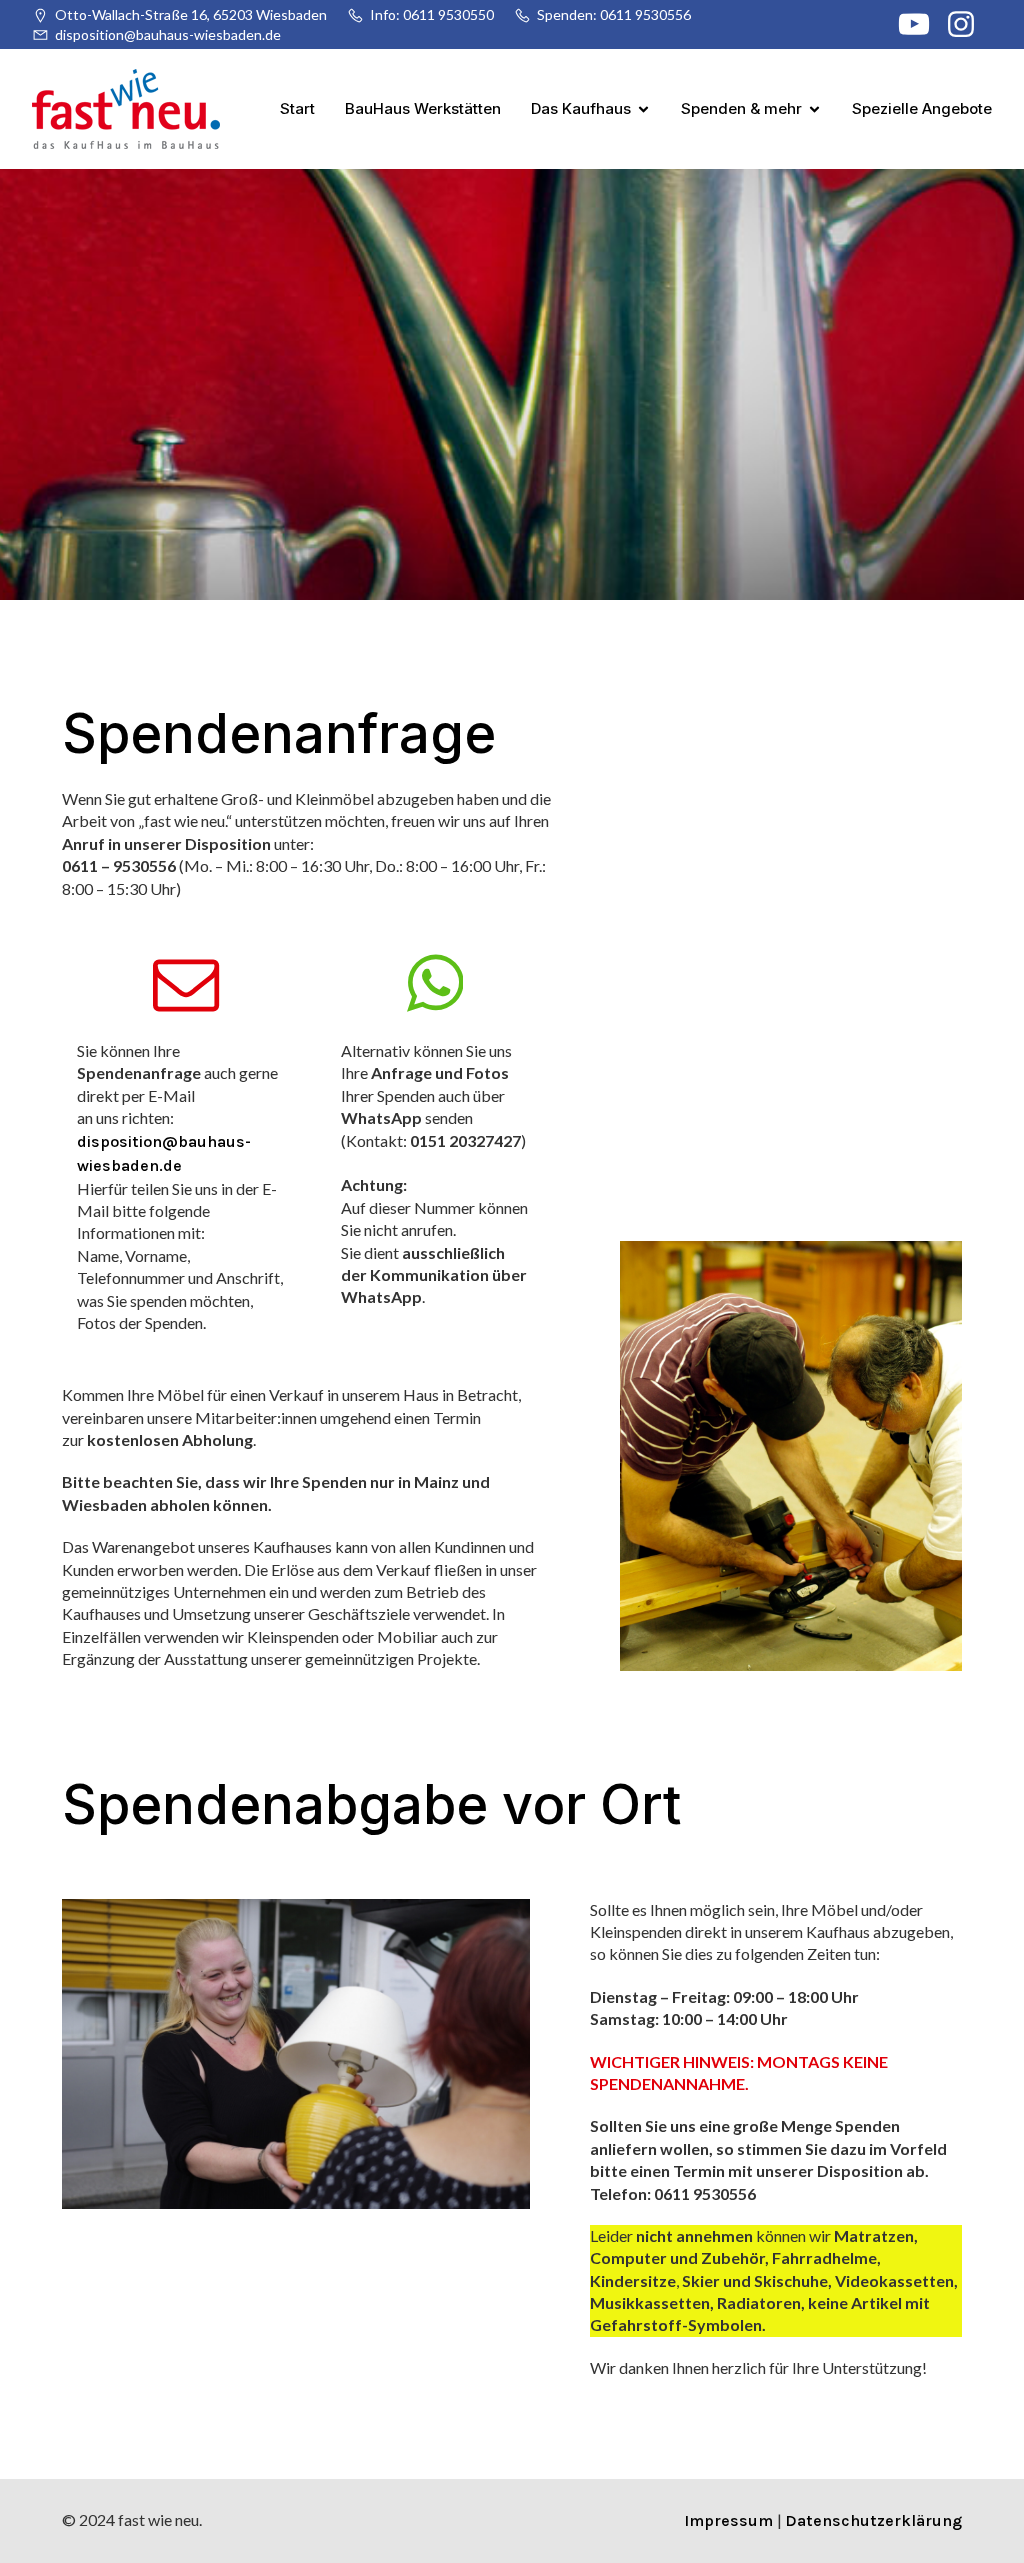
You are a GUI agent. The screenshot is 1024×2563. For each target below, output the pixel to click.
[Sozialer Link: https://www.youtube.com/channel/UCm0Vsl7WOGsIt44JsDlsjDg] (921, 25)
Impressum (730, 2520)
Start (297, 108)
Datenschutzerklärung (873, 2520)
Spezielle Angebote (922, 108)
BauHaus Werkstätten (423, 108)
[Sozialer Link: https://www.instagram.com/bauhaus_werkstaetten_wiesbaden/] (968, 25)
